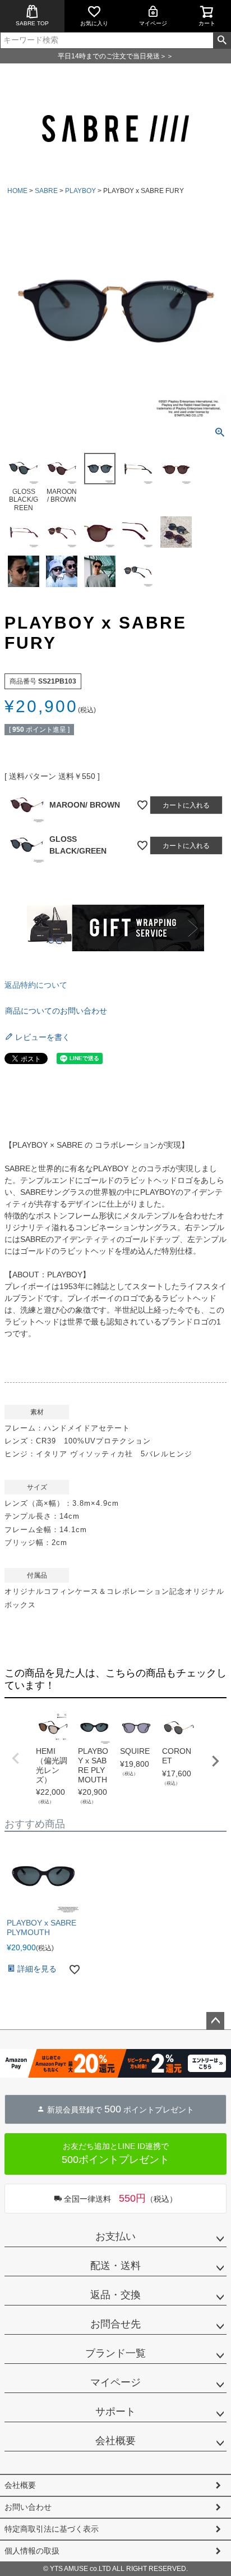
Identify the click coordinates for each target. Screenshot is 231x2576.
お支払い (115, 2236)
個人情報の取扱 (32, 2551)
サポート (115, 2412)
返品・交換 (115, 2295)
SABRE (46, 191)
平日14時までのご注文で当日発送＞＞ (115, 56)
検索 (222, 40)
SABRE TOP (32, 23)
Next (215, 1761)
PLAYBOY (80, 191)
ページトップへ (215, 2021)
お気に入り (94, 23)
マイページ (153, 23)
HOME (17, 191)
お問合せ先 (115, 2324)
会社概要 (115, 2441)
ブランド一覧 (115, 2353)
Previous (16, 1758)
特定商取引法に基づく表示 (52, 2529)
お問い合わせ (28, 2507)
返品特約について (36, 985)
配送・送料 (115, 2266)
